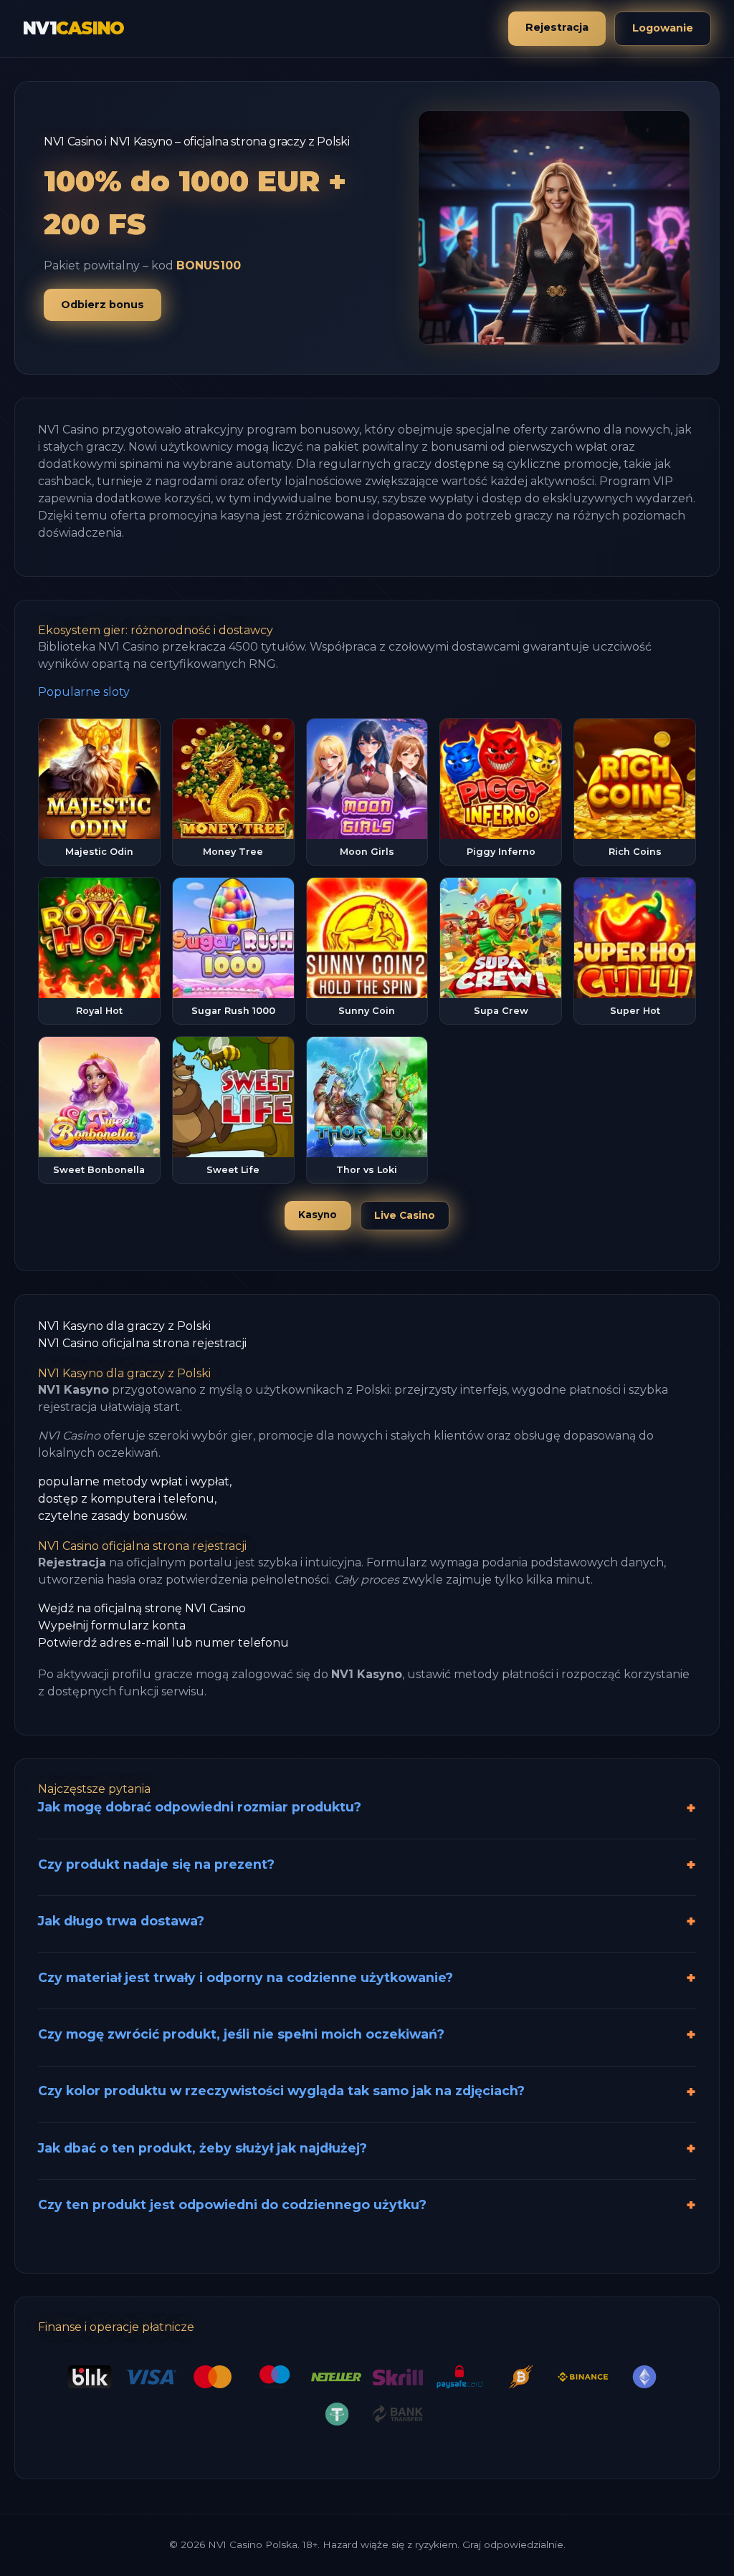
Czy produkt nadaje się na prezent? (156, 1864)
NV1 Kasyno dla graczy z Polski (124, 1326)
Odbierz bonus (103, 305)
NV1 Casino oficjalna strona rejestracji (142, 1343)
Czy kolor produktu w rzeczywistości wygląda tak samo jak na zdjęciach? (281, 2091)
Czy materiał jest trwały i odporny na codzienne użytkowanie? (246, 1977)
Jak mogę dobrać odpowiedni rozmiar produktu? (200, 1807)
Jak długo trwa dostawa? (121, 1921)
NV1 (73, 28)
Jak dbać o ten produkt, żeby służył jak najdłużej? (202, 2148)
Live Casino (405, 1215)
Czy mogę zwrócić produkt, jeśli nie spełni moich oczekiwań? (241, 2034)
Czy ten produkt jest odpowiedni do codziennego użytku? (232, 2204)
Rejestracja (557, 27)
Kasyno (318, 1215)
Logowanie (663, 28)
